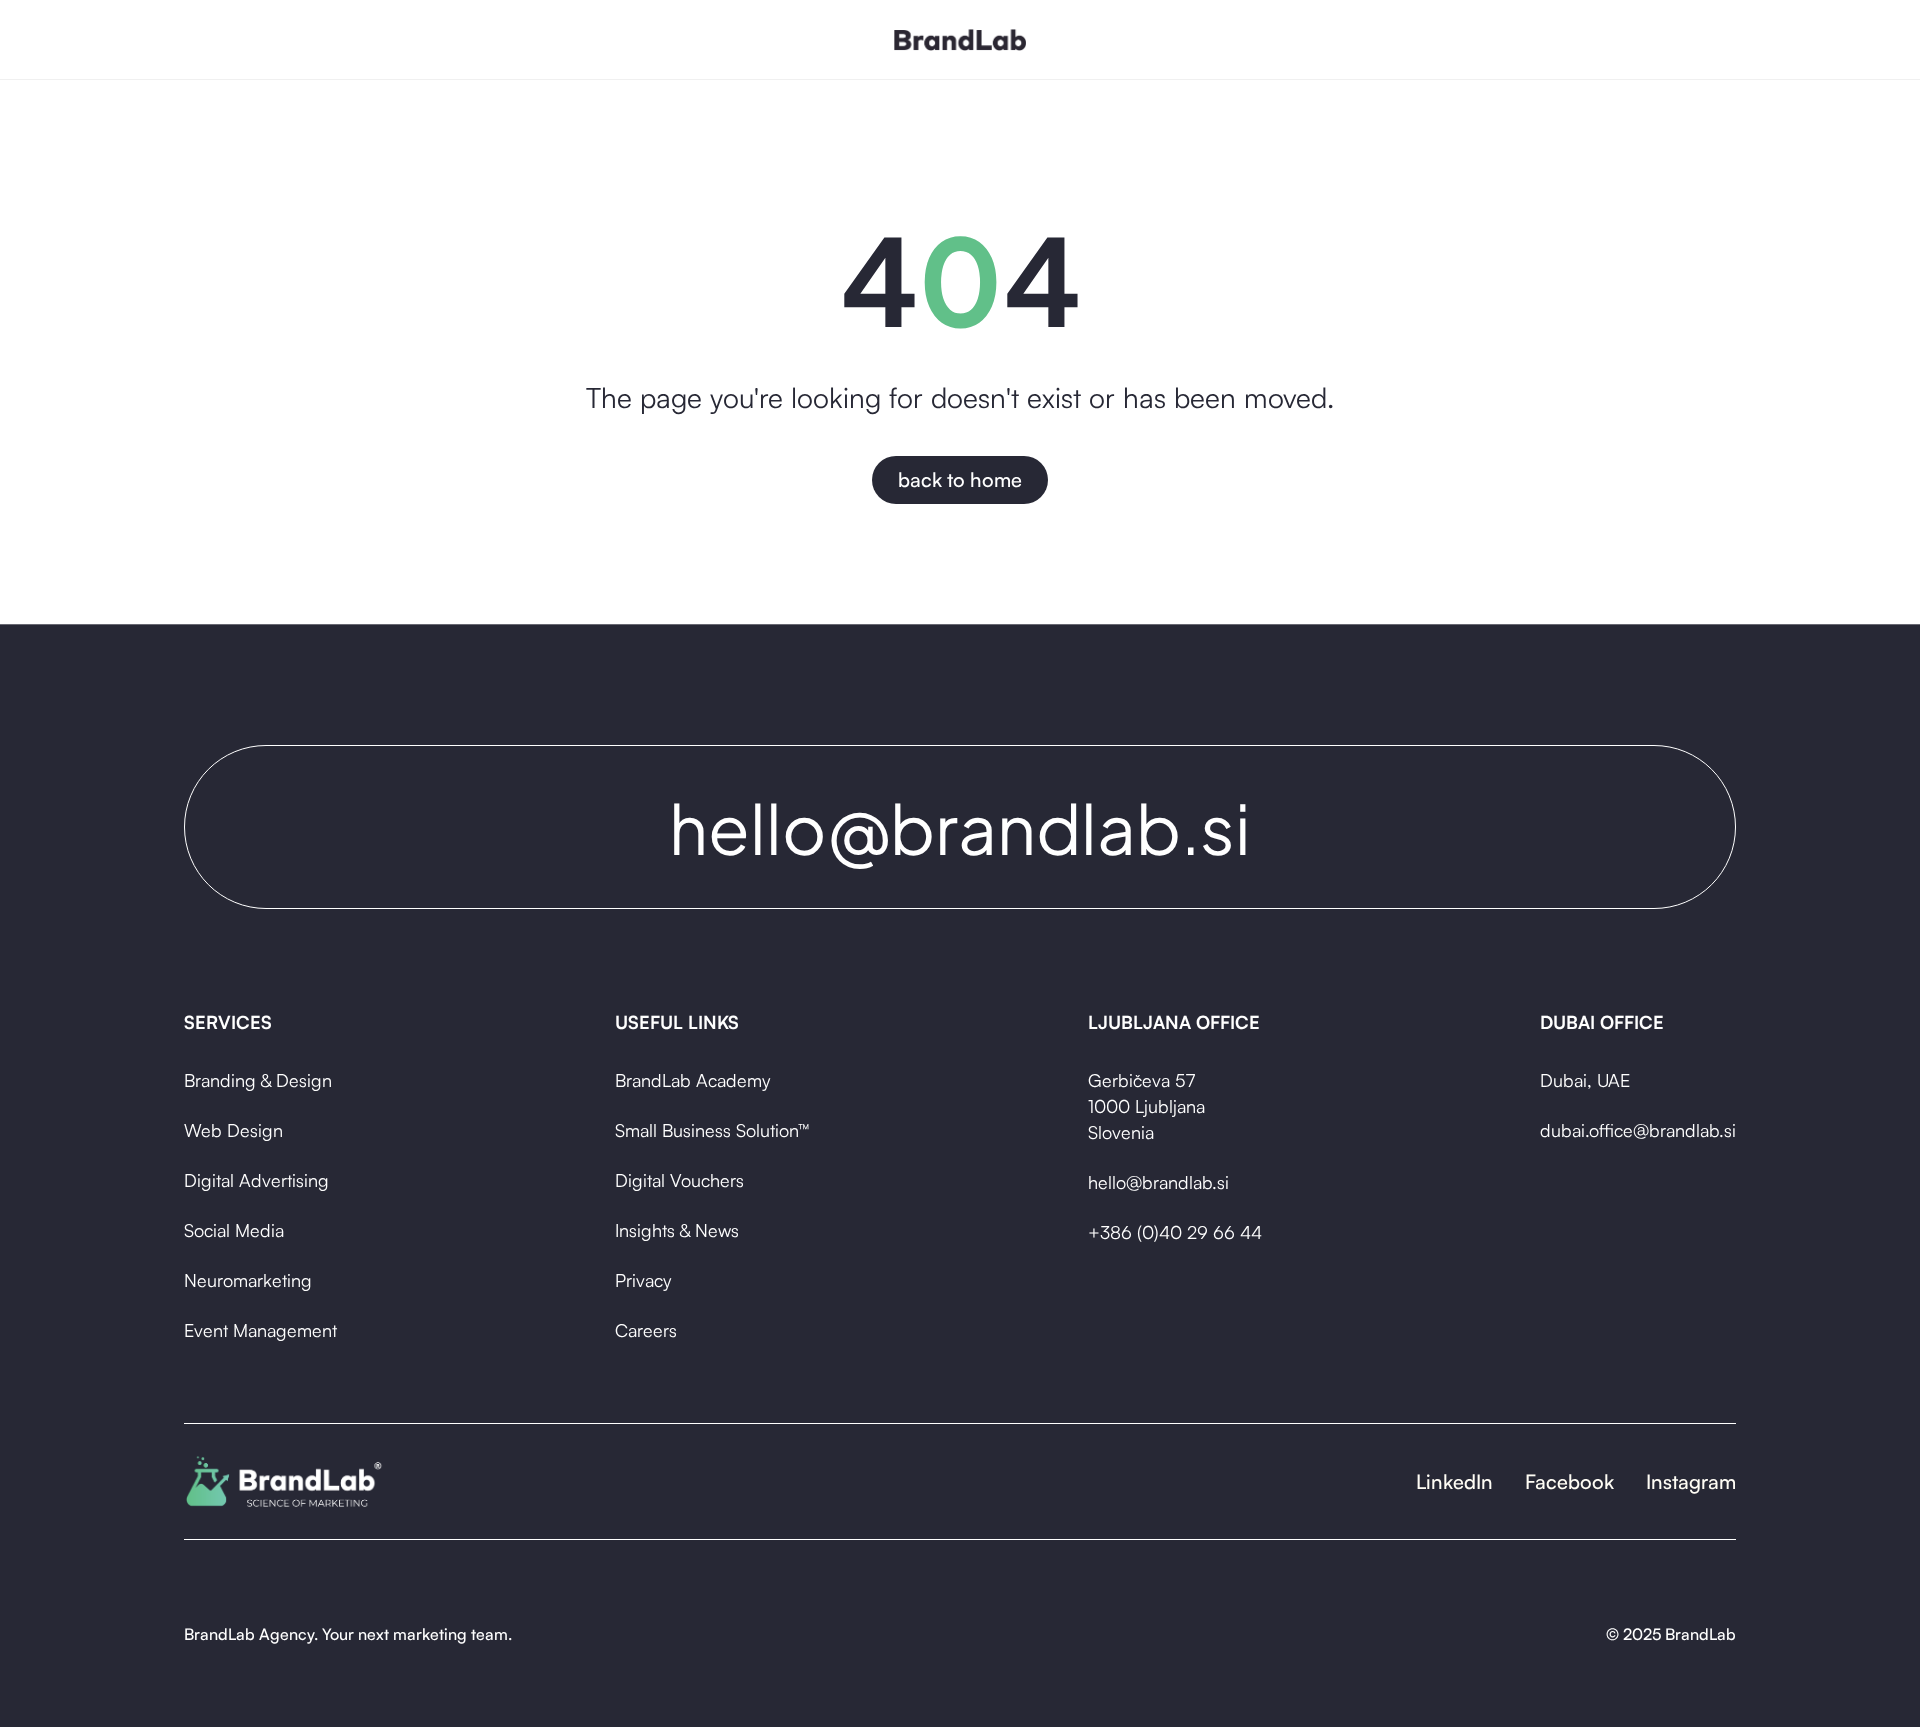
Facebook (1569, 1481)
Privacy (643, 1280)
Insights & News (677, 1230)
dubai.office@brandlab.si (1638, 1130)
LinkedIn (1454, 1481)
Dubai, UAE (1585, 1080)
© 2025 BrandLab (1671, 1634)
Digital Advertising (256, 1180)
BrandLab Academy (692, 1080)
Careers (646, 1330)
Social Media (234, 1230)
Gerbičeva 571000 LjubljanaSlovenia (1146, 1106)
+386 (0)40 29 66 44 (1175, 1232)
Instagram (1691, 1481)
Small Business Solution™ (712, 1130)
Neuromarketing (248, 1280)
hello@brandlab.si (1158, 1182)
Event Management (260, 1330)
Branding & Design (258, 1080)
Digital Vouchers (679, 1180)
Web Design (233, 1130)
